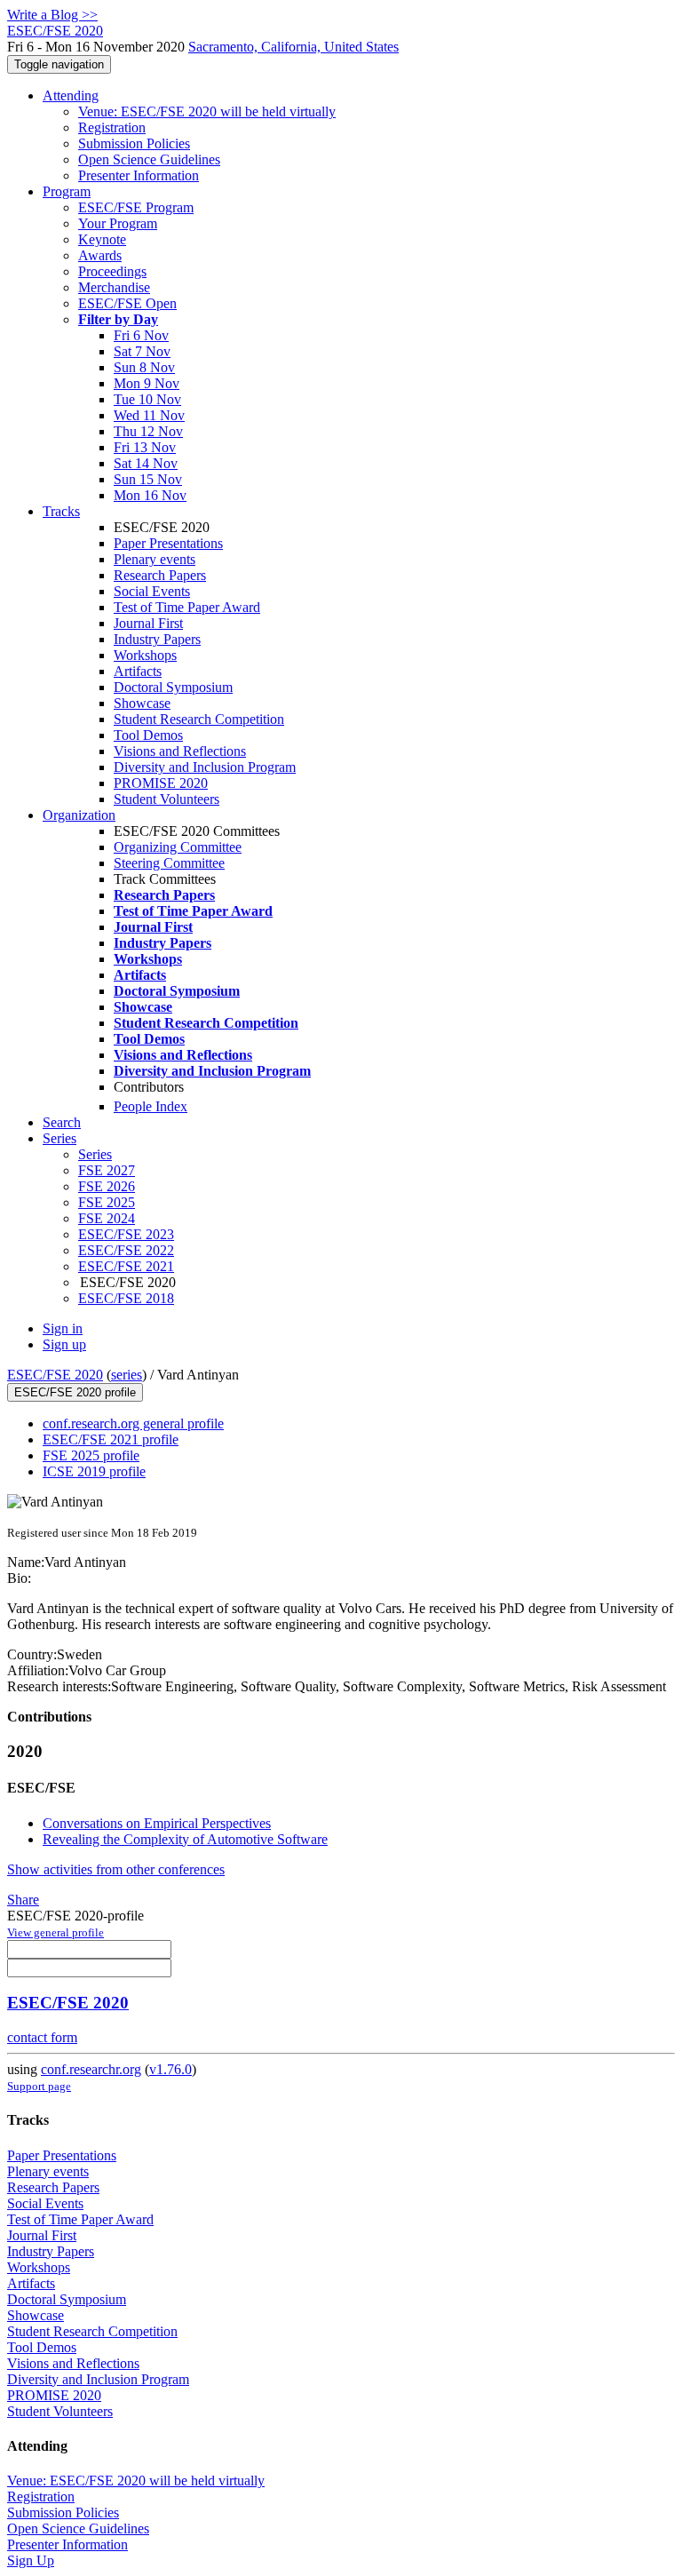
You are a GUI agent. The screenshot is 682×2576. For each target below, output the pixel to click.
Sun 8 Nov (144, 367)
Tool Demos (148, 735)
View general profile (56, 1932)
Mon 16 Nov (150, 495)
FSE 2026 (107, 1186)
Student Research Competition (199, 719)
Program (67, 191)
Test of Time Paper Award (187, 607)
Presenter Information (139, 175)
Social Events (152, 591)
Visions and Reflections (180, 751)
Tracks (61, 511)
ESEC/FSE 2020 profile (75, 1392)
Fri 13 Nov (145, 447)
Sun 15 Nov (148, 479)
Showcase (142, 703)
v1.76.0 (170, 2069)
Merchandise (114, 287)
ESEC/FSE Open (127, 303)
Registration (112, 127)
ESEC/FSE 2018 (126, 1298)
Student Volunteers (167, 799)
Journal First (148, 623)
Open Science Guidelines (149, 159)
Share (23, 1900)
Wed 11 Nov (149, 415)
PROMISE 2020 (161, 783)
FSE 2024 (107, 1218)
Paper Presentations (168, 543)
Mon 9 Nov (147, 383)
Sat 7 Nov (142, 351)
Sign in (63, 1328)
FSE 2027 (107, 1170)
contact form (42, 2037)
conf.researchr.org (91, 2069)
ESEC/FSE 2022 (126, 1250)
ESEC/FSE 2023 (126, 1234)
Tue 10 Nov (147, 399)
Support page (39, 2086)
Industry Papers (157, 639)
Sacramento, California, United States (293, 47)
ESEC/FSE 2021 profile (111, 1439)
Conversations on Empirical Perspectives (157, 1823)
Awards (100, 255)
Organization (79, 815)
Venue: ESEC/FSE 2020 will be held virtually (207, 111)
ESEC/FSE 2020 (55, 1375)
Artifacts (138, 671)
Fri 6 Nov (141, 335)
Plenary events (155, 559)
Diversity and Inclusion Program (205, 767)
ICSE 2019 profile (94, 1471)
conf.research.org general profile (133, 1423)
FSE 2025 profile (91, 1455)
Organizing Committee (178, 847)
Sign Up (31, 2560)
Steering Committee (169, 863)
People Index (151, 1106)
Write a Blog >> (52, 15)
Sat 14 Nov (146, 463)
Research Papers (160, 575)
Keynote (102, 239)
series (127, 1375)
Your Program (118, 223)
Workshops (145, 655)
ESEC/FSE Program (136, 207)
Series (95, 1154)
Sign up (64, 1344)
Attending (71, 95)
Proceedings (112, 271)
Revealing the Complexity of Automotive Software (185, 1839)
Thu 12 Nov (148, 431)
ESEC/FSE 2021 (126, 1266)
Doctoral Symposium (173, 687)
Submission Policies (134, 143)
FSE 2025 (107, 1202)
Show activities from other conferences (116, 1869)
